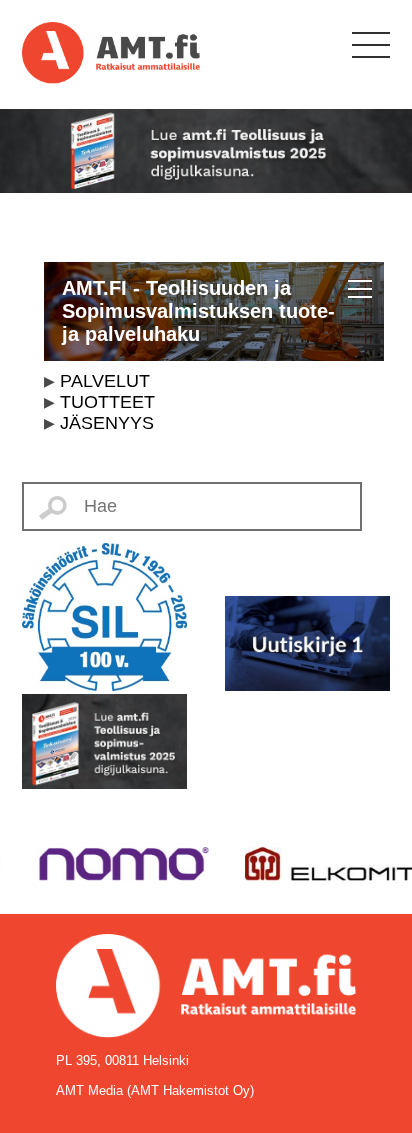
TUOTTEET (107, 402)
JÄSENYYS (107, 423)
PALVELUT (105, 381)
